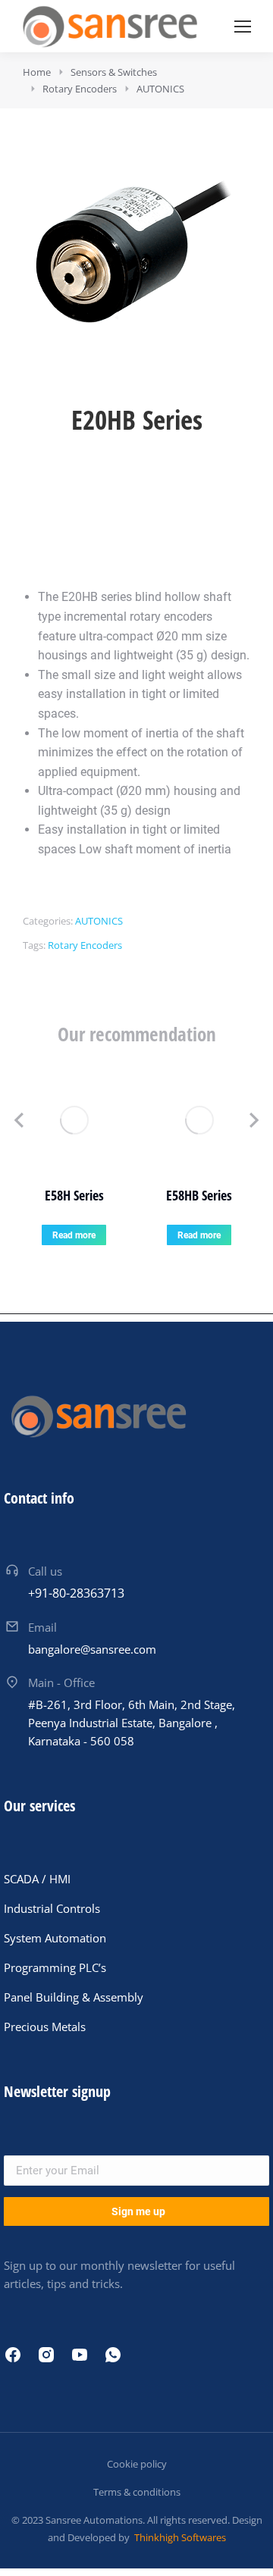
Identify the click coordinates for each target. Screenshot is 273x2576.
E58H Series (74, 1195)
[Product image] (74, 1120)
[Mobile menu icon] (243, 27)
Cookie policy (137, 2464)
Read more (74, 1235)
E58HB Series (199, 1195)
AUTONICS (99, 921)
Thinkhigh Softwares (179, 2537)
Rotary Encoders (85, 945)
